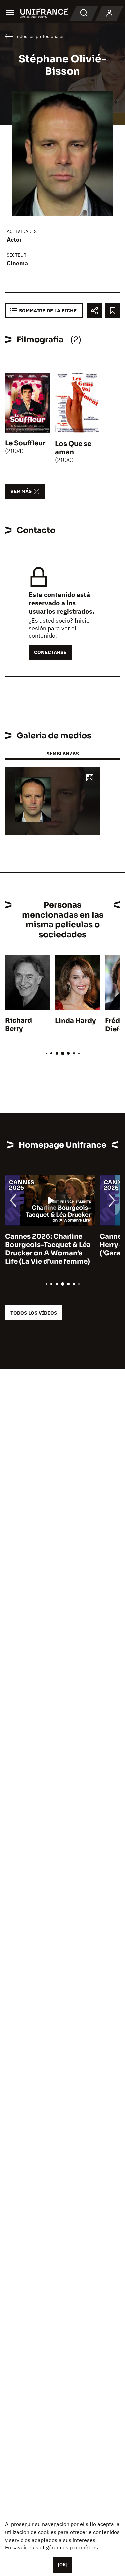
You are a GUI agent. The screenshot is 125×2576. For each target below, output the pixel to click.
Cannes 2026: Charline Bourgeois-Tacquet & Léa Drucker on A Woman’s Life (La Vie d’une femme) (48, 1249)
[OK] (63, 2565)
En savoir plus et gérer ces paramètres (51, 2547)
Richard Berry (18, 1025)
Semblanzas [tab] (62, 753)
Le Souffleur (25, 443)
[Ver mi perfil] (109, 13)
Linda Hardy (75, 1021)
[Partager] (94, 311)
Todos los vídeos (34, 1313)
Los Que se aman (73, 448)
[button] (90, 778)
